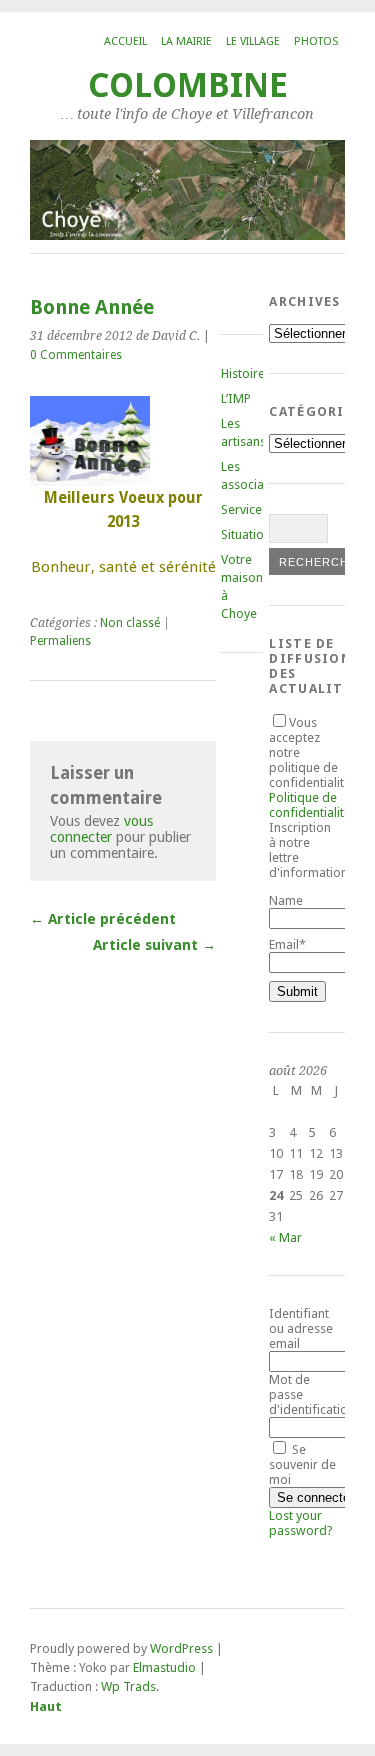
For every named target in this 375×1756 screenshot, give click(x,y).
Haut (46, 1706)
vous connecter (101, 829)
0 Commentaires (76, 355)
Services (244, 509)
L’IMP (236, 398)
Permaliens (60, 641)
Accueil (125, 41)
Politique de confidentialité (310, 805)
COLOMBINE (188, 85)
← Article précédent (103, 919)
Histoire (243, 373)
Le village (253, 41)
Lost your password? (301, 1523)
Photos (316, 41)
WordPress (181, 1648)
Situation (246, 534)
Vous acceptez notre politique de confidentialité (310, 767)
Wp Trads (128, 1686)
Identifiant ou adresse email (301, 1328)
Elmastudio (164, 1667)
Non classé (130, 623)
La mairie (186, 41)
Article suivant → (154, 945)
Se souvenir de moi (302, 1464)
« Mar (285, 1237)
